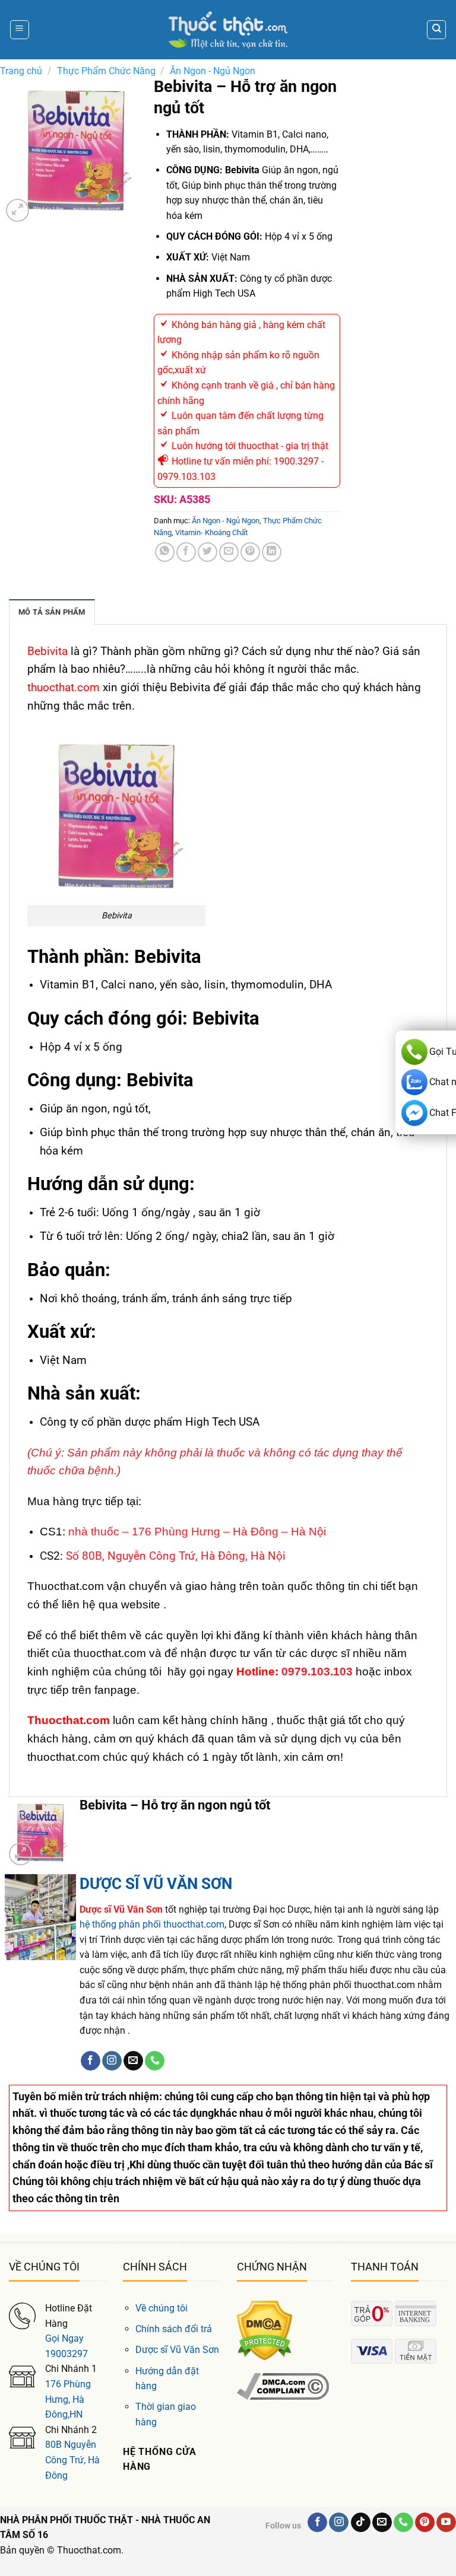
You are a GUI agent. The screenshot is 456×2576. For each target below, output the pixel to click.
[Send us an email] (133, 2061)
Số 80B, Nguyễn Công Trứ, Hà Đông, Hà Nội (176, 1556)
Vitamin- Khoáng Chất (211, 532)
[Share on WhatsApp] (165, 552)
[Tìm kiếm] (436, 30)
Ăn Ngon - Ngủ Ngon (213, 71)
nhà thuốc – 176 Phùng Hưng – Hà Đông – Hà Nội (197, 1532)
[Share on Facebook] (186, 552)
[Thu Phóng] (18, 210)
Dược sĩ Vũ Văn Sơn (177, 2350)
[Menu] (20, 30)
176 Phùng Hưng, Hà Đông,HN (68, 2399)
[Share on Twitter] (208, 552)
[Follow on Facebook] (91, 2061)
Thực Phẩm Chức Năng (106, 71)
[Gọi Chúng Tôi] (155, 2061)
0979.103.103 (317, 1672)
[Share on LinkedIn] (272, 552)
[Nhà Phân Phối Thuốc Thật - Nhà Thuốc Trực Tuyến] (228, 30)
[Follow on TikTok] (361, 2523)
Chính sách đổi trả (174, 2329)
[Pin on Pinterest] (250, 552)
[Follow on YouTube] (446, 2523)
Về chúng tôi (161, 2308)
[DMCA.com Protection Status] (265, 2330)
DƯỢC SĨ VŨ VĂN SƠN (156, 1884)
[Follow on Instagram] (112, 2061)
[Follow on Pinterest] (425, 2523)
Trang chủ (21, 71)
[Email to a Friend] (229, 552)
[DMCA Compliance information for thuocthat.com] (283, 2386)
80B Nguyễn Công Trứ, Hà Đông (72, 2460)
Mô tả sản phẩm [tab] (52, 612)
